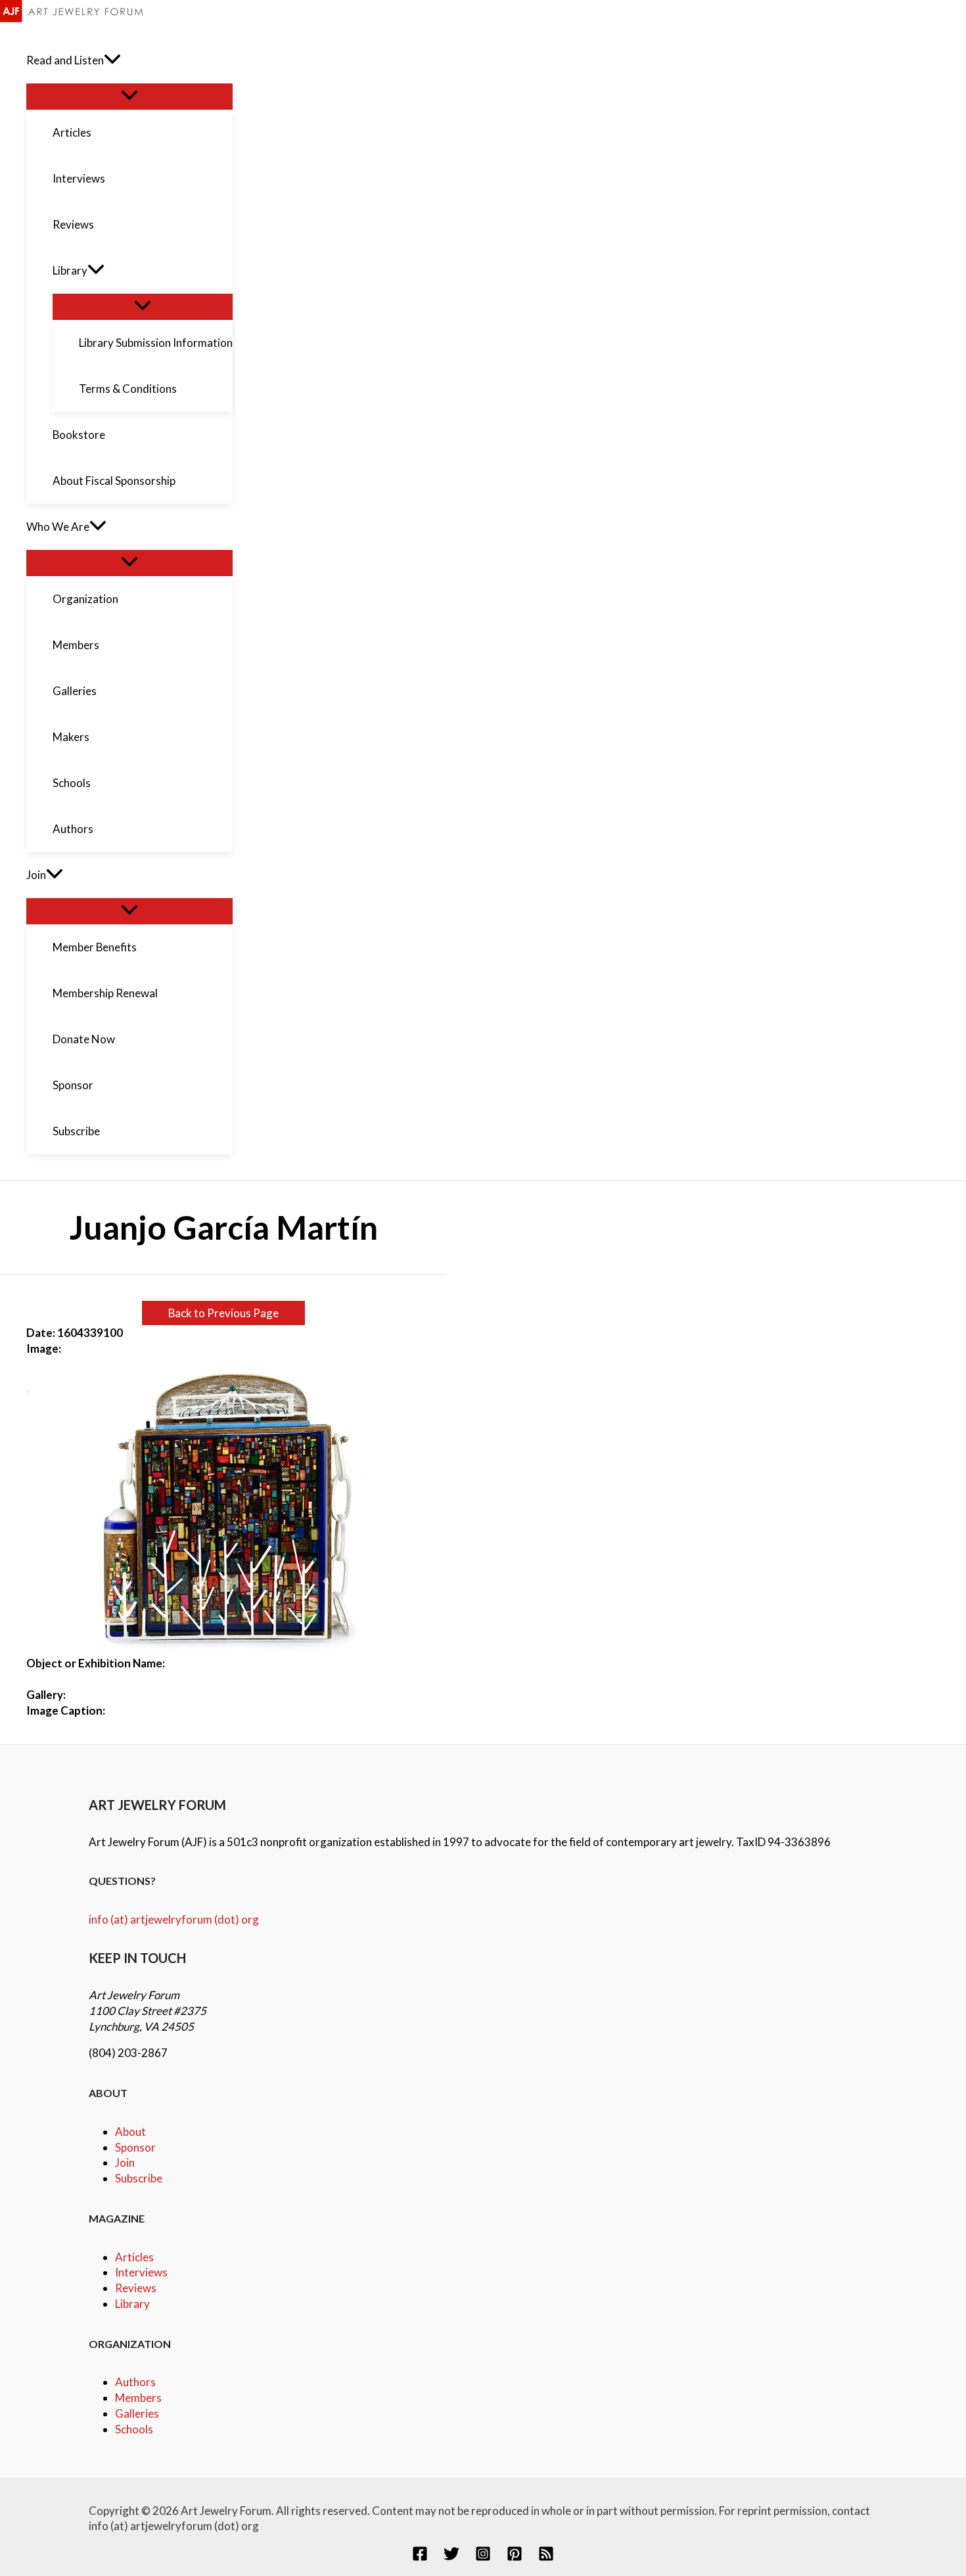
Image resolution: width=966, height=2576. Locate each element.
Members (138, 2398)
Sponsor (135, 2147)
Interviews (141, 2272)
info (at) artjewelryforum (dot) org (174, 1919)
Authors (135, 2382)
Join (125, 2162)
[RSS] (546, 2557)
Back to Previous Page (223, 1313)
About (130, 2132)
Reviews (136, 2288)
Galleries (137, 2413)
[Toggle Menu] (129, 96)
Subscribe (139, 2178)
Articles (134, 2257)
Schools (134, 2429)
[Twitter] (451, 2557)
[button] (112, 60)
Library (132, 2304)
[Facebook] (420, 2557)
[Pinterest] (515, 2557)
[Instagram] (483, 2557)
